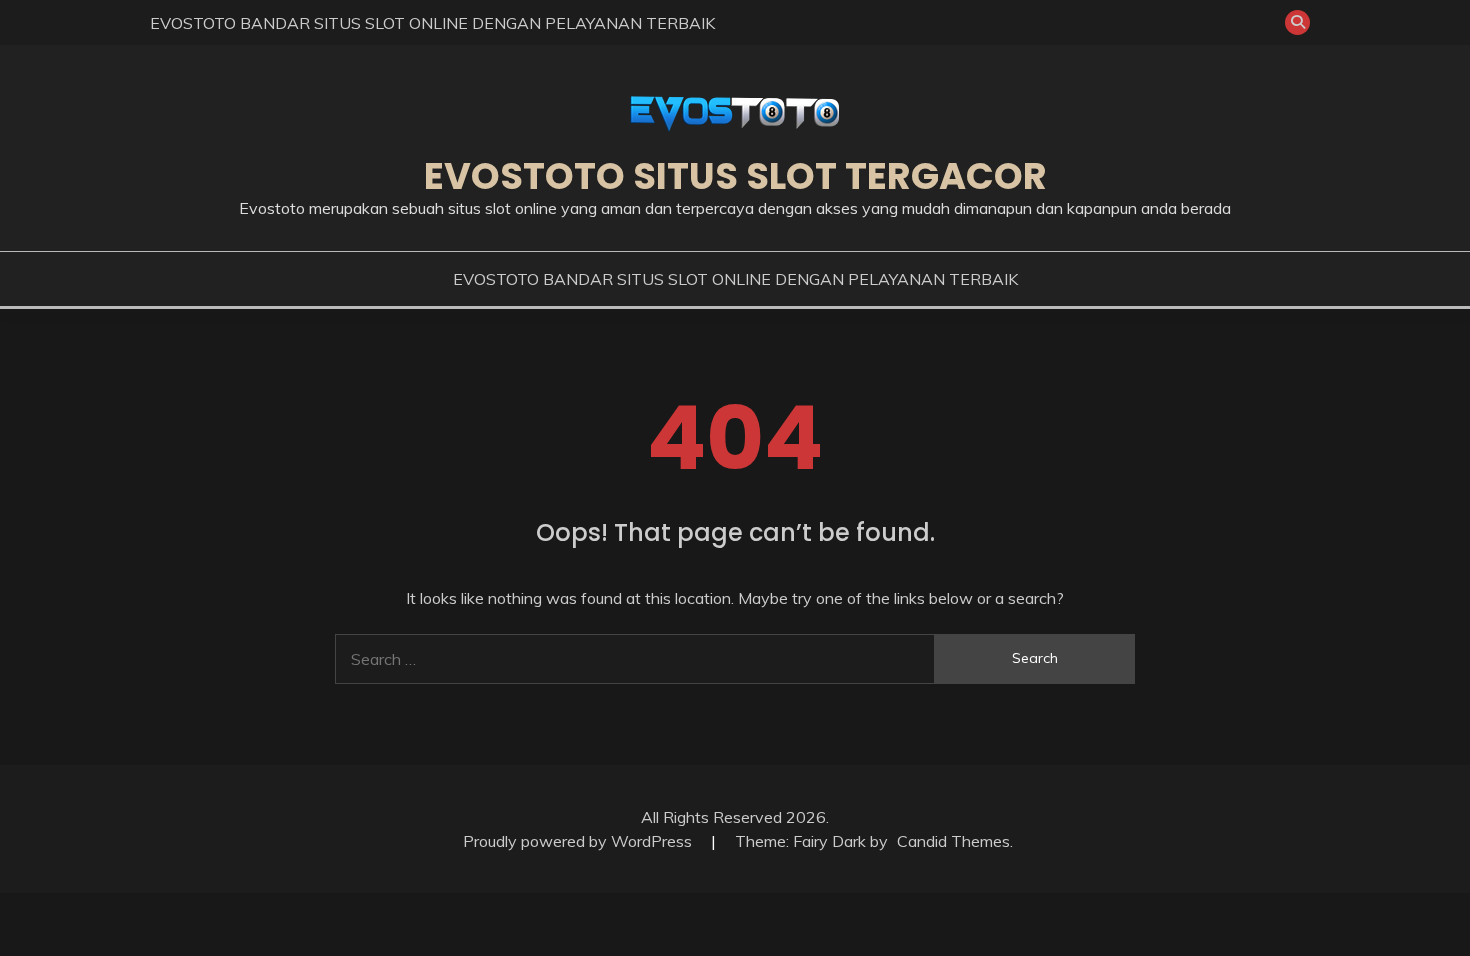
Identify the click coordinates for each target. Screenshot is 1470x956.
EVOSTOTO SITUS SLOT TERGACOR (735, 176)
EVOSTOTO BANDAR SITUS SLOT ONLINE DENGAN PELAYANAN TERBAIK (432, 23)
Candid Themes (953, 841)
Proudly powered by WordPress (579, 841)
